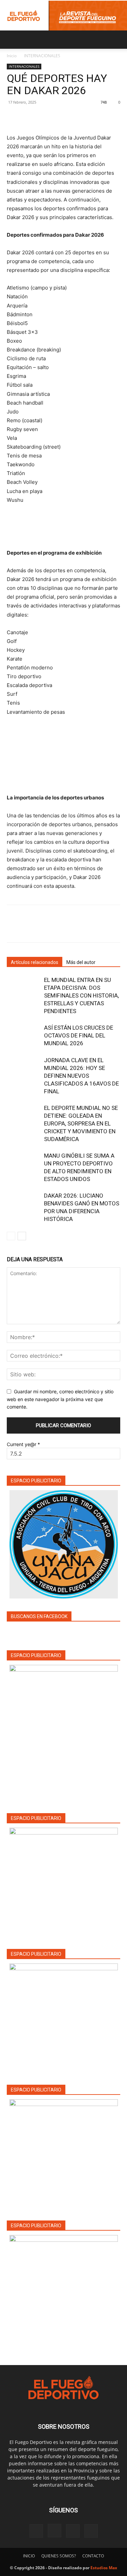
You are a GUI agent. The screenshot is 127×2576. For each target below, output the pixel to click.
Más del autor (81, 962)
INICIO (29, 2556)
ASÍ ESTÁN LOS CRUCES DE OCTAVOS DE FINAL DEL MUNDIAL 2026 (79, 1035)
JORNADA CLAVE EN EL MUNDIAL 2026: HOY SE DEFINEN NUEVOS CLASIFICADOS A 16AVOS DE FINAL (81, 1076)
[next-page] (22, 1236)
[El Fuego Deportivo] (63, 16)
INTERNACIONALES (42, 56)
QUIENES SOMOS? (59, 2556)
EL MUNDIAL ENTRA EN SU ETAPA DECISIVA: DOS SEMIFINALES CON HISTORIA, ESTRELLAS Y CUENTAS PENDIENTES (81, 995)
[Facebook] (14, 117)
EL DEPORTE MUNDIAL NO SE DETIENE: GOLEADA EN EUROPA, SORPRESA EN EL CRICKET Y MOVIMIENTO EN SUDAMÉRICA (81, 1123)
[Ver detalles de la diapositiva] (64, 1882)
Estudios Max (104, 2568)
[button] (12, 40)
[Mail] (73, 2531)
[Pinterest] (45, 117)
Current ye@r (23, 1444)
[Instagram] (55, 2531)
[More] (76, 117)
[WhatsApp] (60, 117)
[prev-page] (11, 1236)
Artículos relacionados (35, 962)
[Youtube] (91, 2531)
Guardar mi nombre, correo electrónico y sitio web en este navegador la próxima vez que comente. (60, 1399)
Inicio (12, 56)
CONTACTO (93, 2556)
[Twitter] (29, 117)
